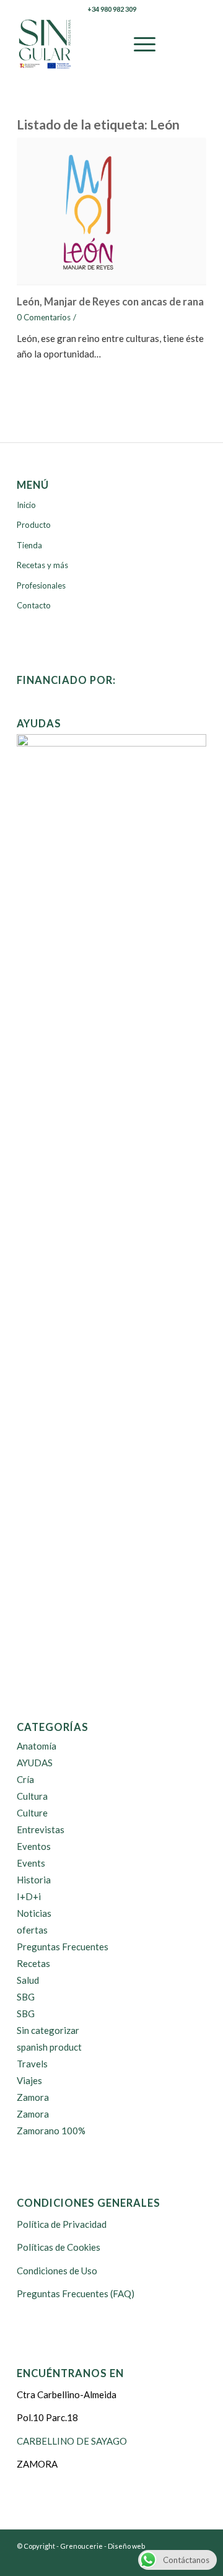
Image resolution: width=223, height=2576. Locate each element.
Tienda (29, 545)
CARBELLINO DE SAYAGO (72, 2441)
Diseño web (126, 2546)
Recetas (33, 1963)
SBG (26, 1997)
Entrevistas (41, 1829)
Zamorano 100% (51, 2131)
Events (31, 1863)
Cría (25, 1779)
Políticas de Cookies (59, 2247)
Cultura (32, 1796)
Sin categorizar (48, 2030)
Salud (28, 1980)
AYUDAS (35, 1763)
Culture (32, 1813)
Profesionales (41, 585)
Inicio (26, 505)
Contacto (34, 605)
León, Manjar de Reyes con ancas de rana (110, 302)
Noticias (34, 1913)
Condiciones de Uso (57, 2271)
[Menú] (138, 44)
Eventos (34, 1846)
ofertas (32, 1930)
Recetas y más (42, 565)
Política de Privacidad (62, 2224)
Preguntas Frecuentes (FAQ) (76, 2293)
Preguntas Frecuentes (63, 1947)
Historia (34, 1880)
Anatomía (37, 1746)
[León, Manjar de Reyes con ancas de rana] (111, 214)
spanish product (49, 2047)
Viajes (29, 2080)
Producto (34, 525)
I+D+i (29, 1896)
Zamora (33, 2097)
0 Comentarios (44, 317)
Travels (32, 2064)
